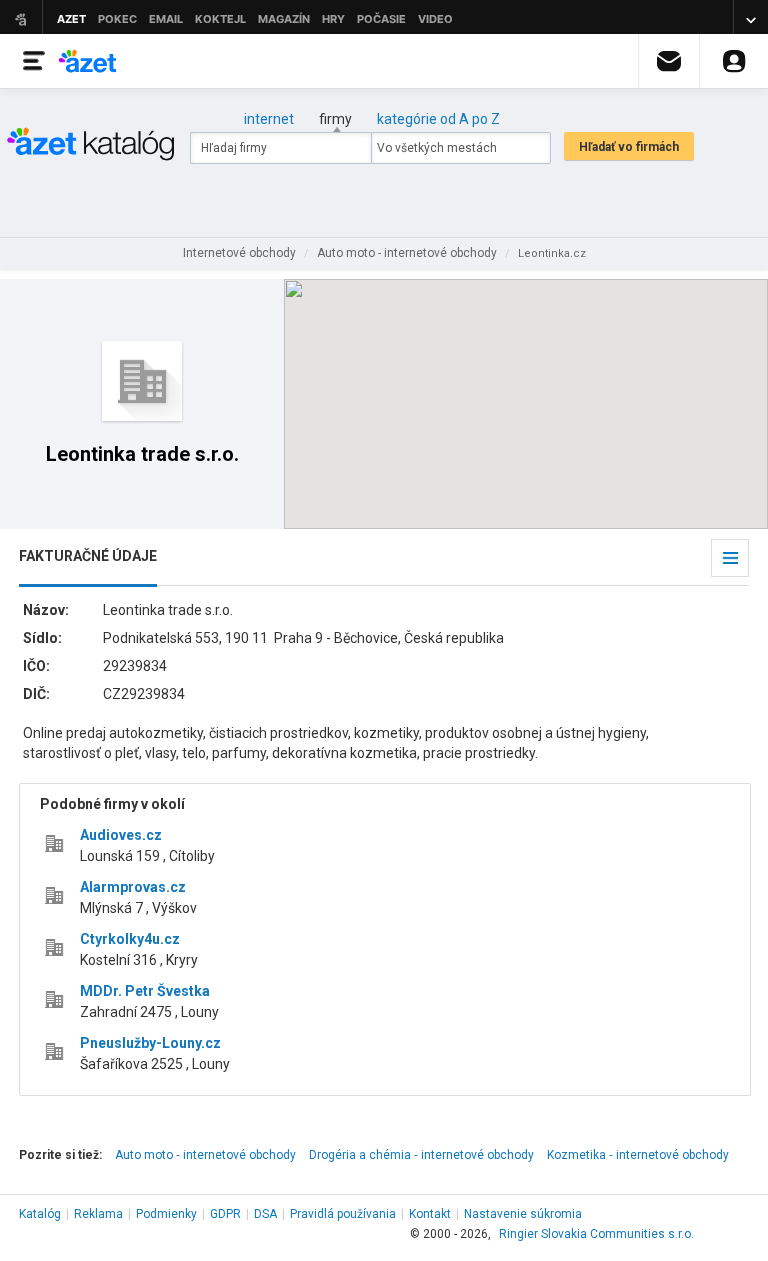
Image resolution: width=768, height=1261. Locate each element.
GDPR (225, 1214)
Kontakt (430, 1214)
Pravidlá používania (343, 1214)
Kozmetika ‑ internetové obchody (638, 1155)
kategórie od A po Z (438, 119)
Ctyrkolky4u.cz (130, 939)
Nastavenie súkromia (523, 1214)
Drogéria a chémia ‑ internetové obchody (421, 1155)
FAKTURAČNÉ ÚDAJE (88, 556)
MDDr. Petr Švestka (145, 991)
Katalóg (40, 1214)
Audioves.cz (121, 835)
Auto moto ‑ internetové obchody (205, 1155)
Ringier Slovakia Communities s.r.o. (596, 1234)
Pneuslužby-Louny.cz (150, 1043)
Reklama (98, 1214)
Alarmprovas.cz (133, 887)
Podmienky (166, 1214)
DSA (265, 1214)
